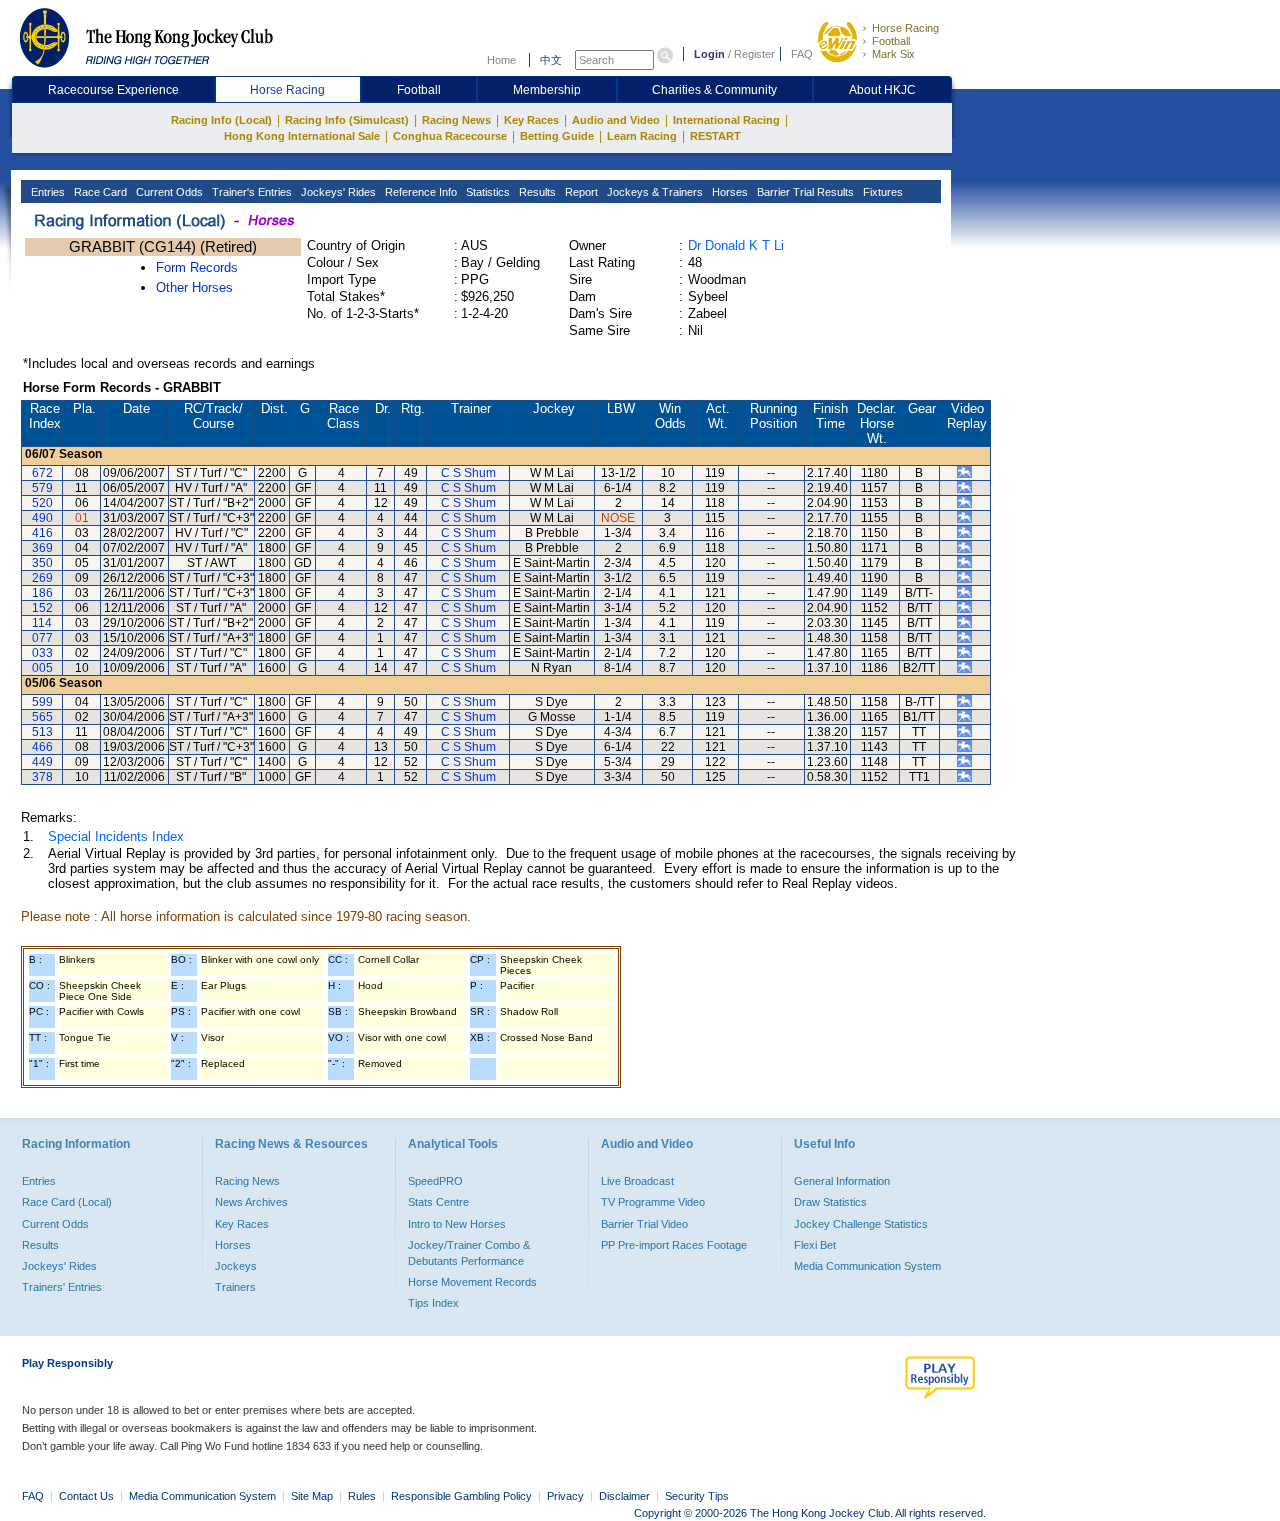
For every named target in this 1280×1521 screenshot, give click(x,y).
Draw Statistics (830, 1202)
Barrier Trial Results (804, 192)
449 (42, 762)
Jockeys (236, 1266)
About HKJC (882, 90)
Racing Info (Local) (221, 120)
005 (42, 668)
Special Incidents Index (116, 836)
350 (42, 563)
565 (42, 717)
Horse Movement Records (472, 1282)
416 (42, 533)
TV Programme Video (653, 1202)
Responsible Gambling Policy (461, 1496)
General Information (842, 1181)
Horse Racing (905, 28)
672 (42, 473)
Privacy (565, 1496)
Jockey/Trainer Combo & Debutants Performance (469, 1253)
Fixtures (881, 192)
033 (42, 653)
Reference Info (419, 192)
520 (42, 503)
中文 (551, 60)
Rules (363, 1496)
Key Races (531, 120)
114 (42, 623)
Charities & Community (714, 90)
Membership (547, 90)
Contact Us (86, 1496)
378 (42, 777)
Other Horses (194, 287)
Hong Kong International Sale (302, 136)
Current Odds (168, 192)
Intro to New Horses (457, 1224)
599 (42, 702)
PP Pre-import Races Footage (674, 1245)
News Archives (251, 1202)
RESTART (715, 136)
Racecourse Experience (113, 90)
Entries (46, 192)
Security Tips (697, 1496)
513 (42, 732)
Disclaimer (624, 1496)
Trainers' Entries (62, 1287)
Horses (728, 192)
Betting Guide (557, 136)
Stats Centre (438, 1202)
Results (536, 192)
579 (42, 488)
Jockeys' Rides (337, 192)
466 (42, 747)
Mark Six (893, 54)
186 (42, 593)
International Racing (726, 120)
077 (42, 638)
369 (42, 548)
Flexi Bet (815, 1245)
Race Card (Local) (67, 1202)
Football (891, 41)
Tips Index (433, 1303)
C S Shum (468, 473)
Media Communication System (867, 1266)
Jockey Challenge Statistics (861, 1224)
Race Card (99, 192)
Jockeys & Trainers (653, 192)
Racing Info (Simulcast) (347, 120)
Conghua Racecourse (450, 136)
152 (42, 608)
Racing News (456, 120)
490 (42, 518)
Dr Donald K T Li (736, 245)
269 (42, 578)
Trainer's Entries (250, 192)
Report (580, 192)
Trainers (235, 1287)
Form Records (197, 267)
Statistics (486, 192)
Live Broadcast (637, 1181)
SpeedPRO (435, 1181)
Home (501, 60)
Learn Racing (642, 136)
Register (754, 54)
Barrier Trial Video (644, 1224)
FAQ (802, 54)
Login (709, 54)
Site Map (312, 1496)
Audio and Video (616, 120)
